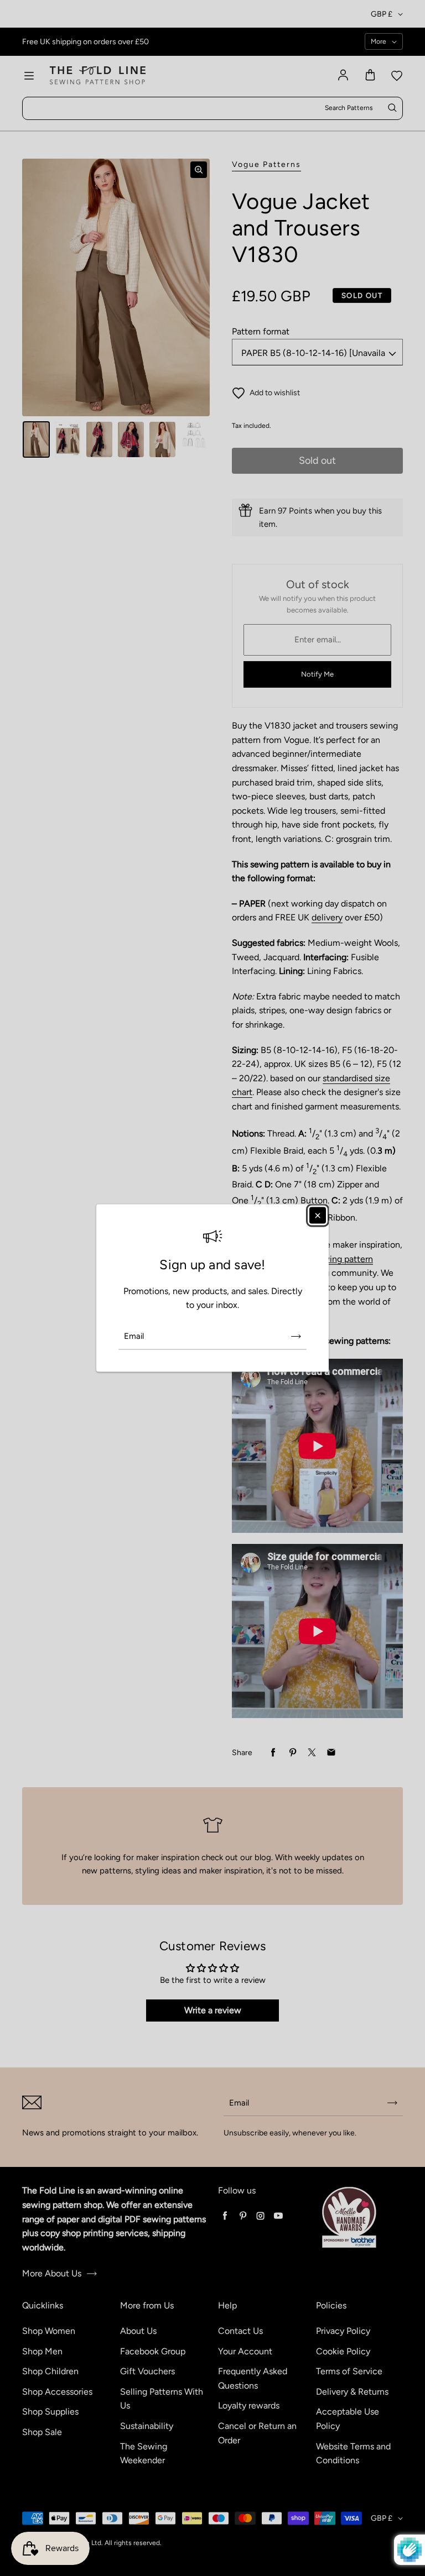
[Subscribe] (296, 1336)
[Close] (318, 1216)
